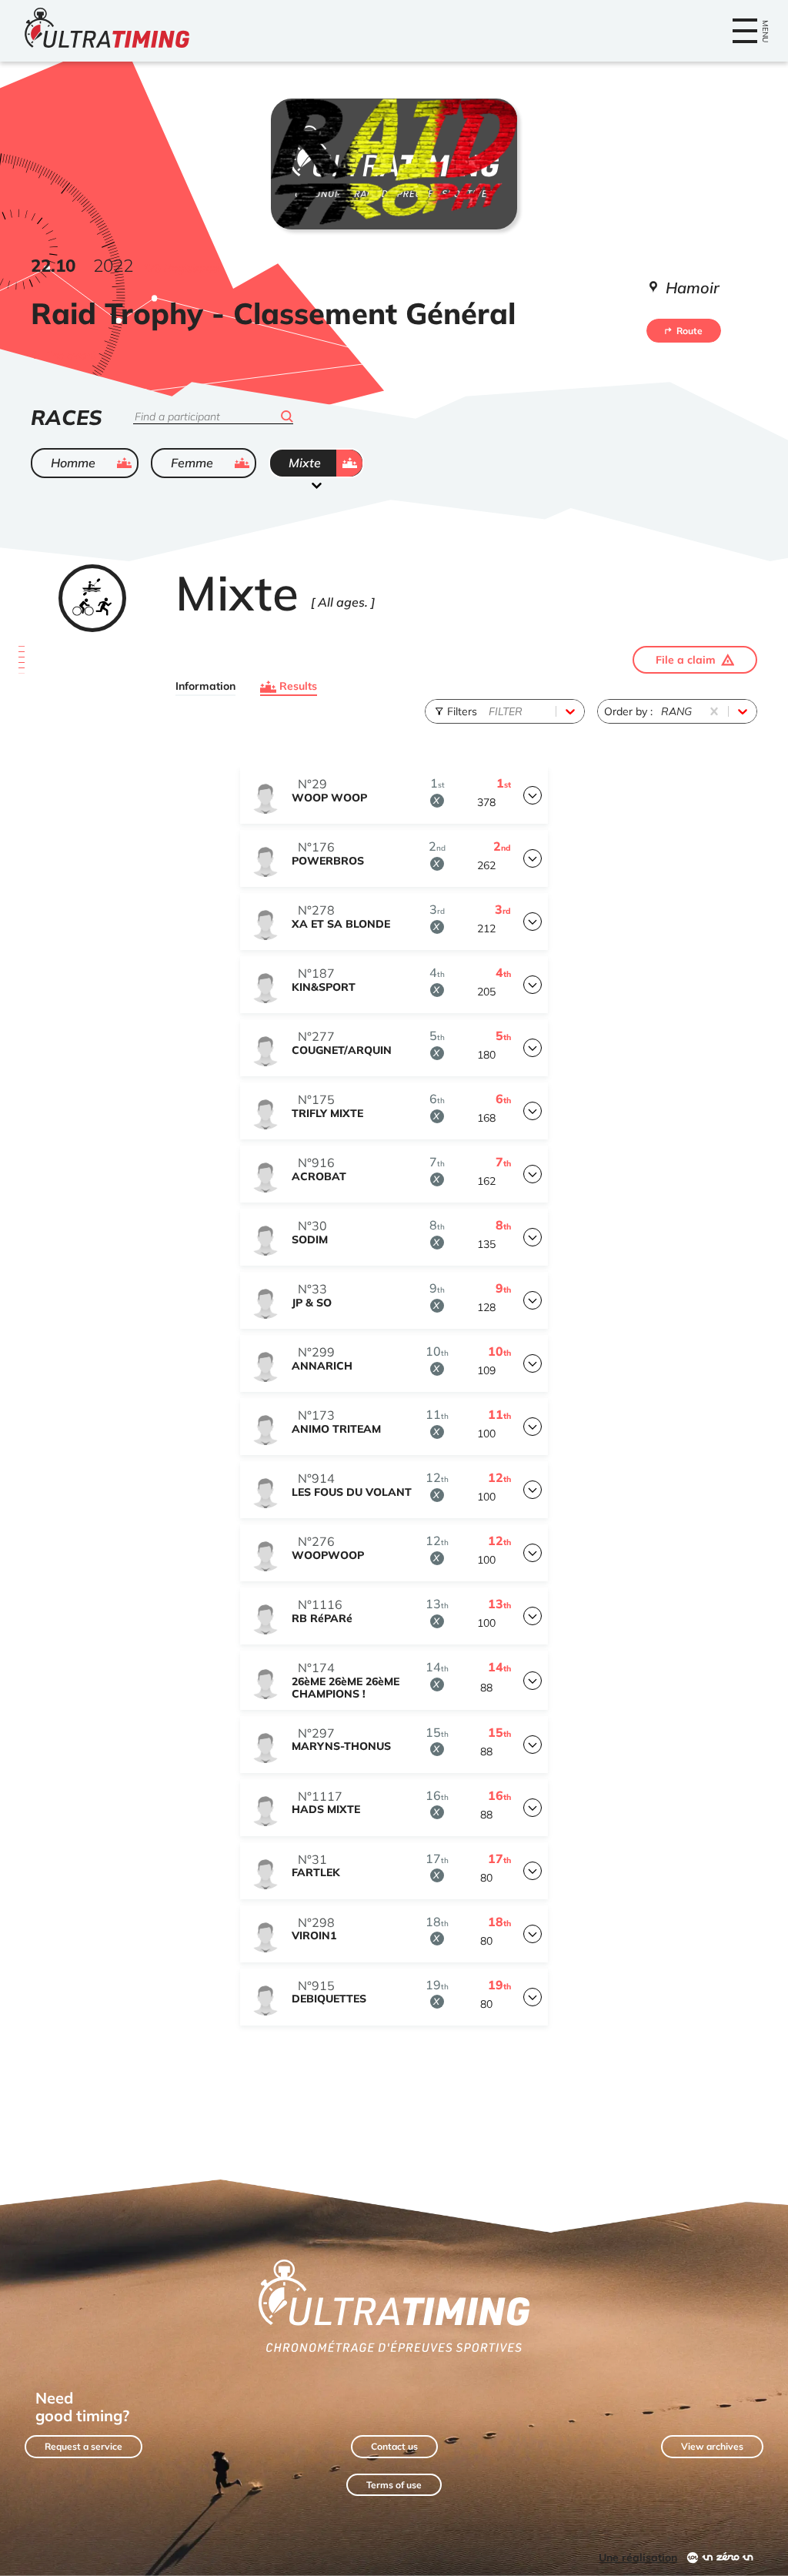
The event (70, 355)
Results (298, 687)
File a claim (686, 660)
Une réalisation (638, 2558)
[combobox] (490, 711)
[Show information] (533, 795)
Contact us (394, 2446)
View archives (712, 2446)
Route (689, 331)
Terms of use (394, 2485)
